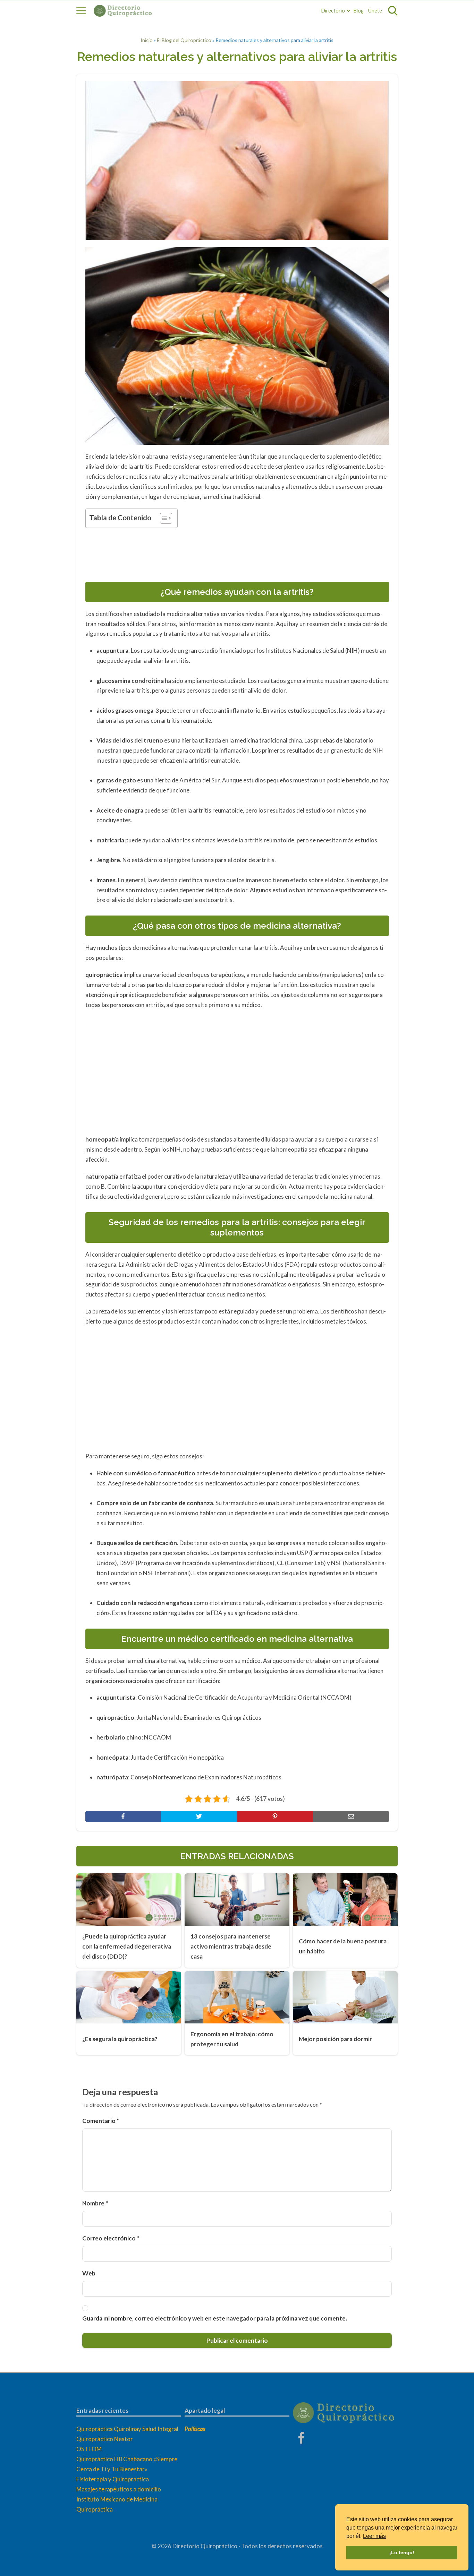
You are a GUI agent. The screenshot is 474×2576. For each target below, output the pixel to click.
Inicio (147, 40)
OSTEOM (89, 2449)
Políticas (195, 2429)
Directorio (333, 11)
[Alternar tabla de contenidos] (163, 518)
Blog (359, 11)
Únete (375, 11)
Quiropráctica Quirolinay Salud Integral (127, 2429)
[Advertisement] (237, 553)
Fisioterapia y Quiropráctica (113, 2479)
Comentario (101, 2121)
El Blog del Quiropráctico (184, 40)
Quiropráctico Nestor (105, 2439)
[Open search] (393, 11)
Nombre (95, 2203)
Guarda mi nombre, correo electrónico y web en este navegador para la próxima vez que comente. (215, 2318)
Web (89, 2273)
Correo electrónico (111, 2238)
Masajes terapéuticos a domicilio (119, 2489)
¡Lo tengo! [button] (402, 2552)
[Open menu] (81, 11)
